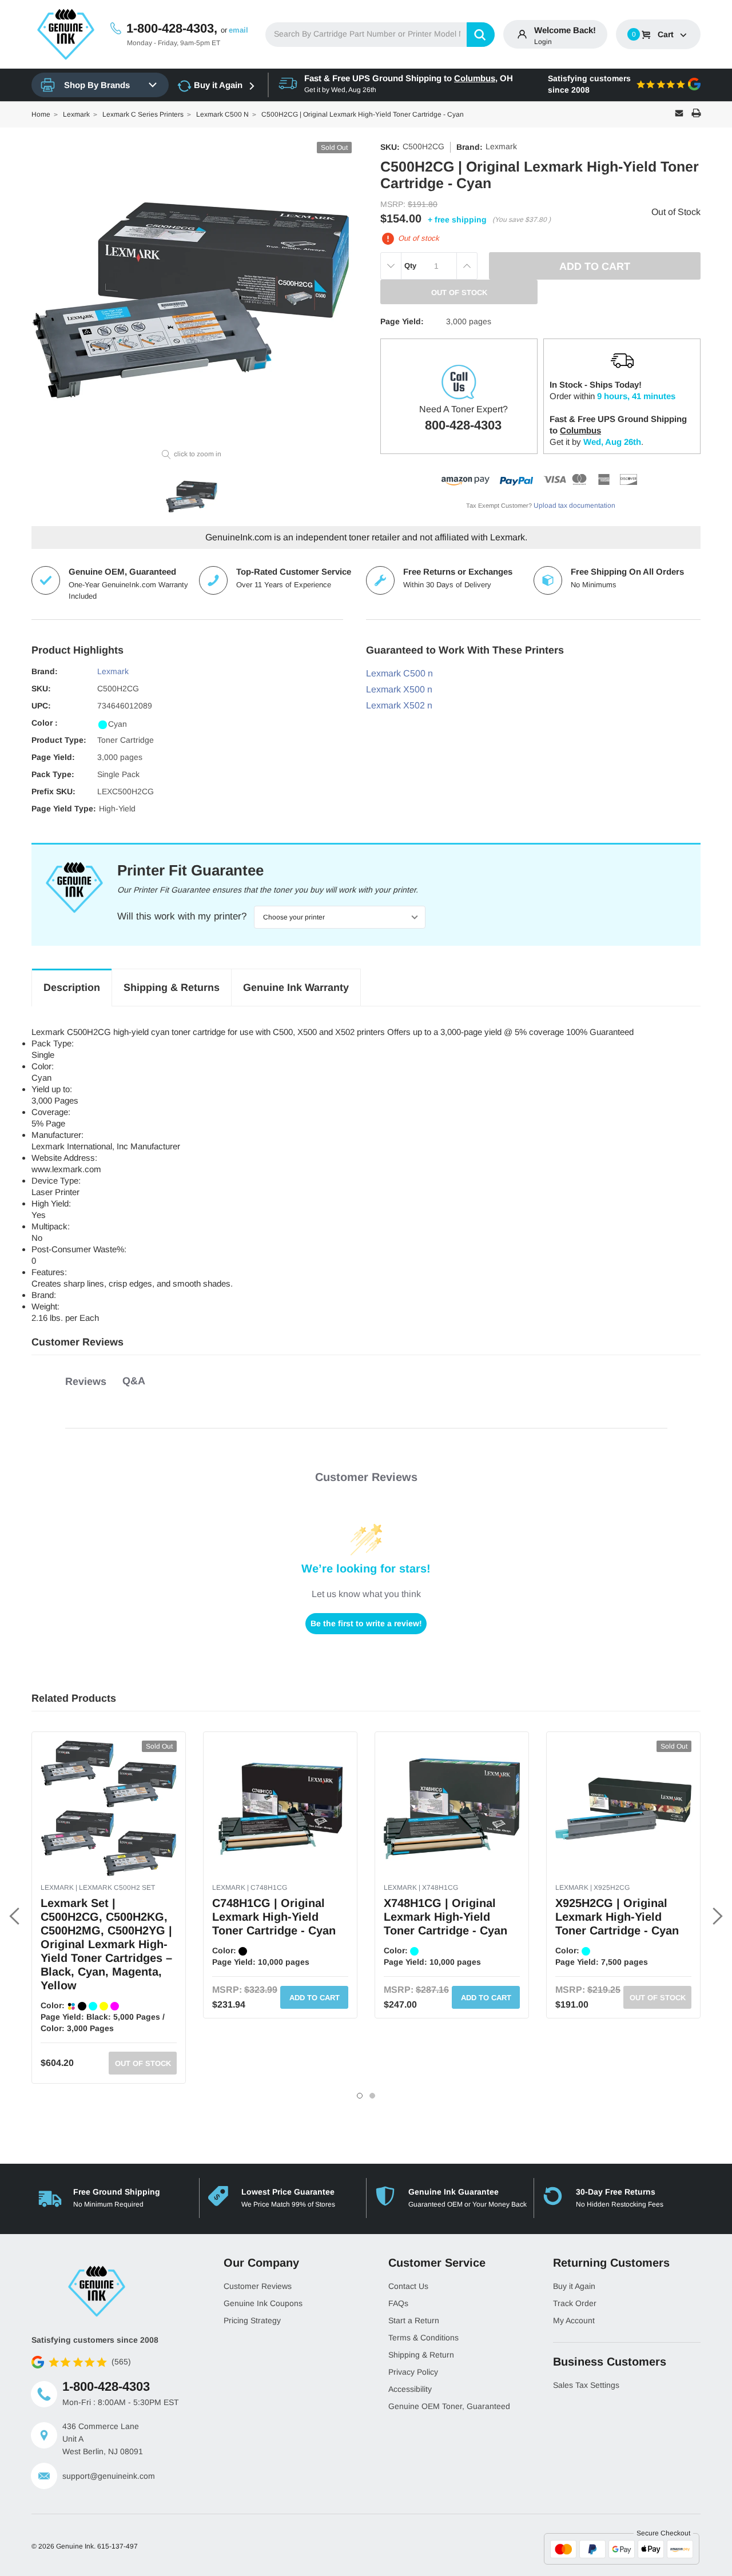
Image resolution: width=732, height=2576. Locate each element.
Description (72, 988)
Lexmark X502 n (399, 705)
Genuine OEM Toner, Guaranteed (449, 2406)
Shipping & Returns (172, 988)
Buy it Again (218, 85)
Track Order (575, 2303)
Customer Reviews (258, 2286)
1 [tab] (360, 2096)
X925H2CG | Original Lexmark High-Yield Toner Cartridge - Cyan (617, 1917)
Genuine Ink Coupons (263, 2303)
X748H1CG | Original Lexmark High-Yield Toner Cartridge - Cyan (445, 1917)
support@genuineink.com (109, 2476)
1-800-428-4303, (172, 28)
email (238, 30)
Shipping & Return (421, 2355)
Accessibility (410, 2389)
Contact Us (408, 2286)
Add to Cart (315, 1998)
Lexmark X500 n (399, 689)
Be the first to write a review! (366, 1623)
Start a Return (414, 2320)
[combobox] (380, 35)
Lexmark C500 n (399, 673)
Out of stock (143, 2063)
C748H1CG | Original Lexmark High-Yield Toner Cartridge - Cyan (274, 1917)
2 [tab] (372, 2096)
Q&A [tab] (134, 1381)
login (543, 42)
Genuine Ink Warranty (296, 988)
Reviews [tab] (86, 1381)
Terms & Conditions (423, 2338)
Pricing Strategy (252, 2320)
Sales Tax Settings (586, 2385)
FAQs (398, 2303)
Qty (410, 266)
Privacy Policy (413, 2372)
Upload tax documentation (574, 505)
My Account (574, 2320)
